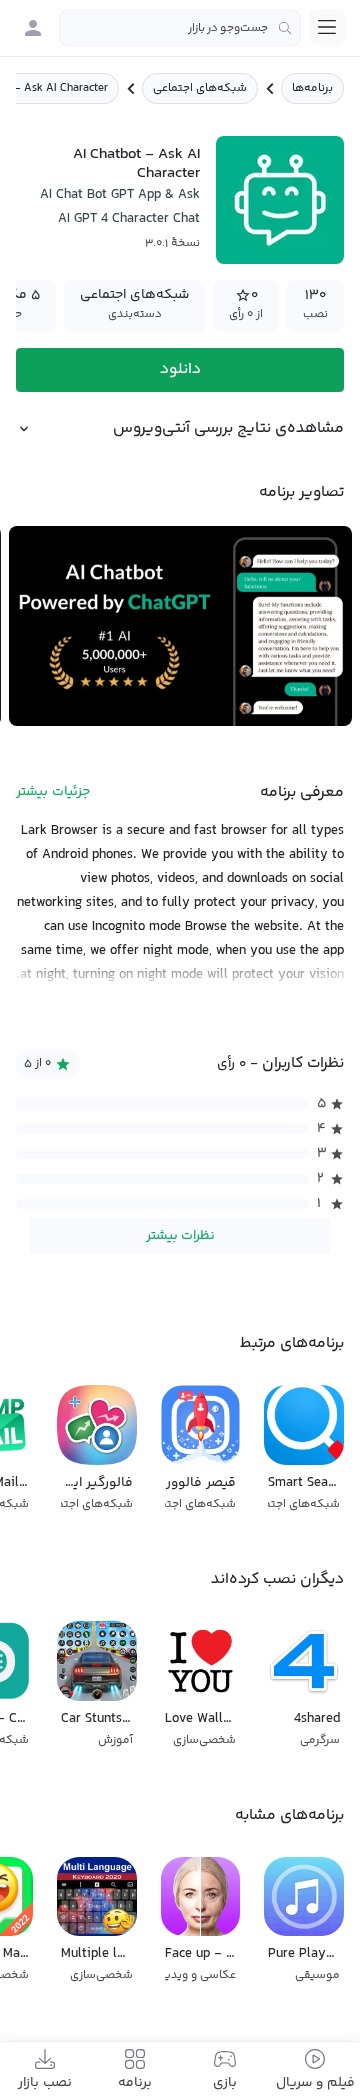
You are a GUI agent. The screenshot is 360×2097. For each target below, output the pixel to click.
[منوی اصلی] (327, 27)
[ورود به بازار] (33, 28)
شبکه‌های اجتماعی (200, 88)
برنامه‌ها (312, 88)
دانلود (180, 369)
